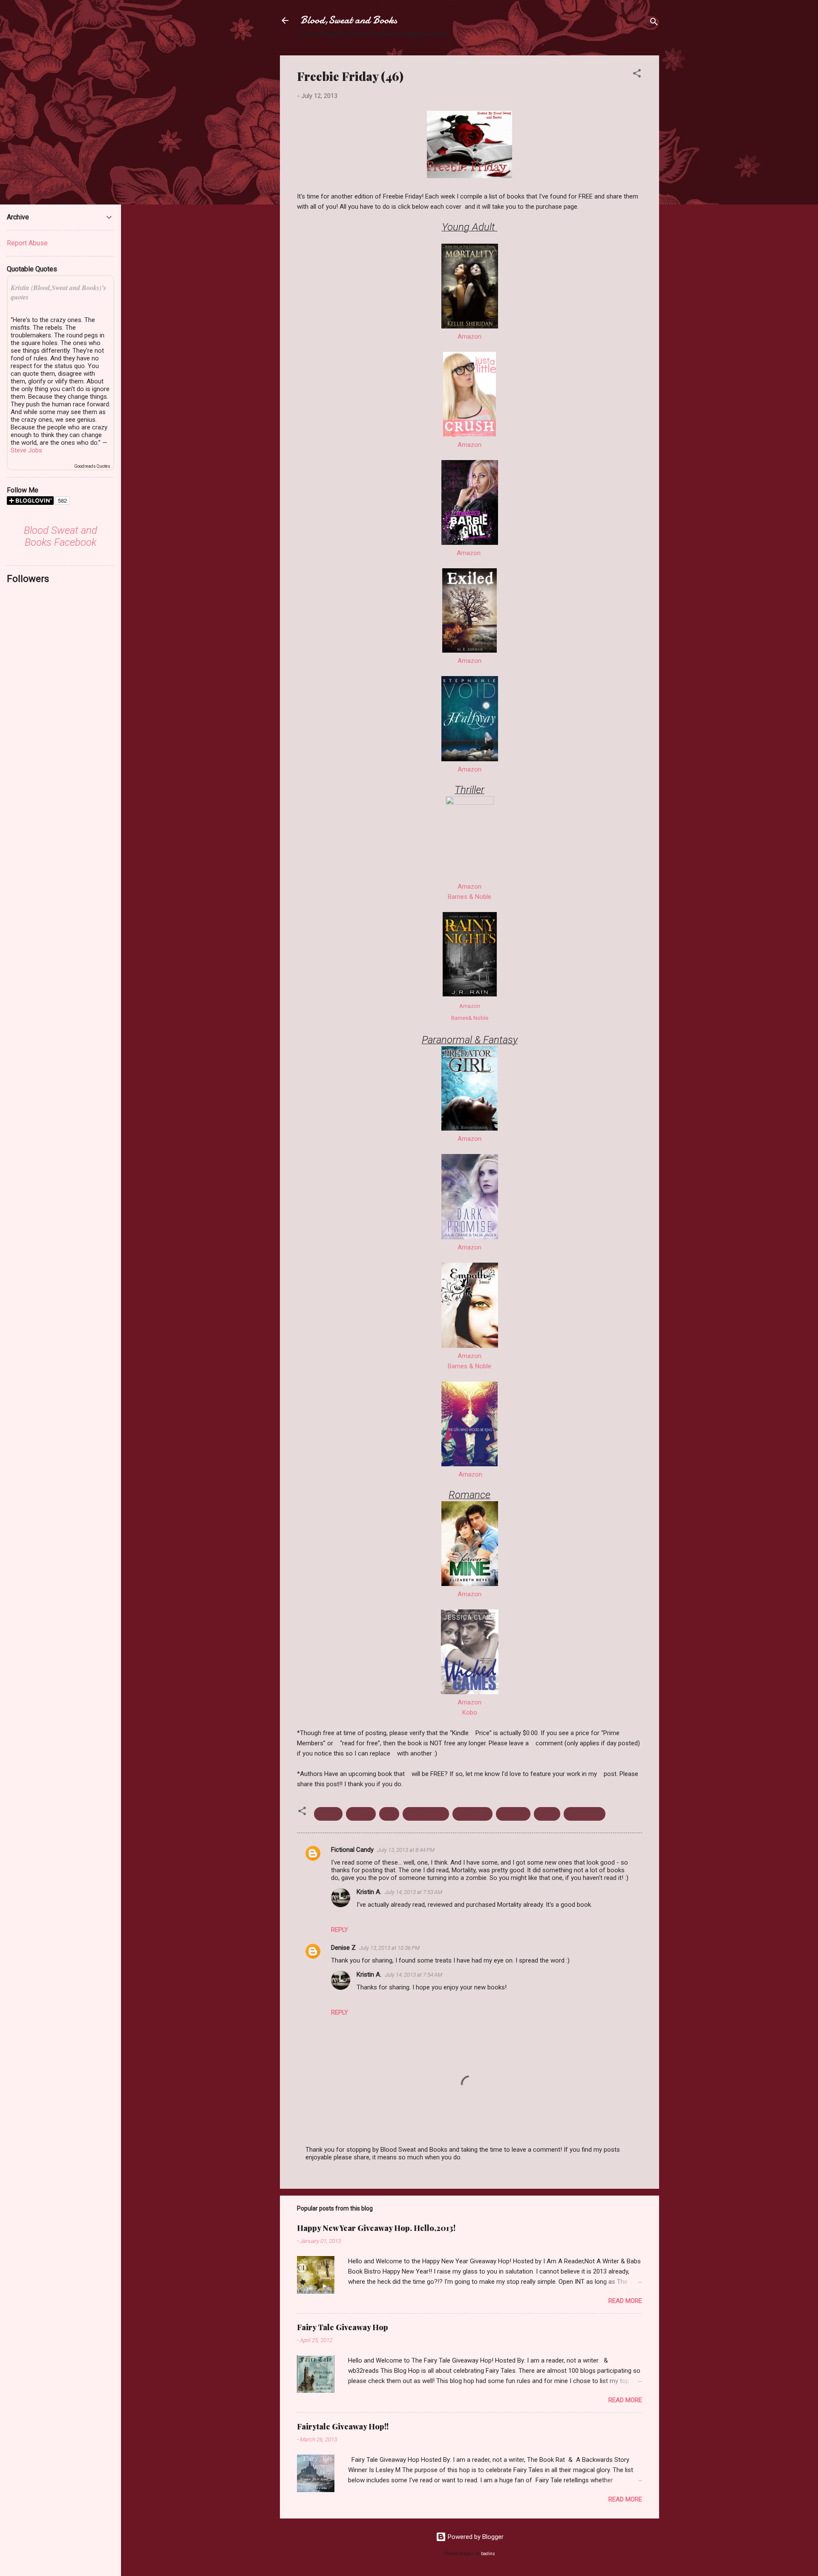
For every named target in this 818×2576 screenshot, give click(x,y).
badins (488, 2554)
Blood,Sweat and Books (349, 20)
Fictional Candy (352, 1850)
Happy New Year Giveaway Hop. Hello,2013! (376, 2228)
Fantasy (361, 1814)
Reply (340, 1930)
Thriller (547, 1814)
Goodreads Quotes (92, 466)
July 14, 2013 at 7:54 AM (413, 1975)
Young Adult (585, 1814)
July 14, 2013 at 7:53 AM (413, 1892)
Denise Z (343, 1948)
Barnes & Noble (469, 897)
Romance (513, 1814)
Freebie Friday (426, 1814)
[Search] (654, 23)
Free (389, 1814)
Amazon (469, 337)
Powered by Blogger (475, 2537)
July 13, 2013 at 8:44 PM (406, 1850)
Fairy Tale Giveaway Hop (343, 2327)
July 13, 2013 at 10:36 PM (389, 1948)
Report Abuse (27, 243)
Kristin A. (369, 1892)
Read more (625, 2301)
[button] (637, 75)
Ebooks (328, 1814)
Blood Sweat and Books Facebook (60, 536)
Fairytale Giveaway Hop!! (343, 2426)
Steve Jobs (26, 450)
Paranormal (472, 1814)
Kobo (470, 1713)
